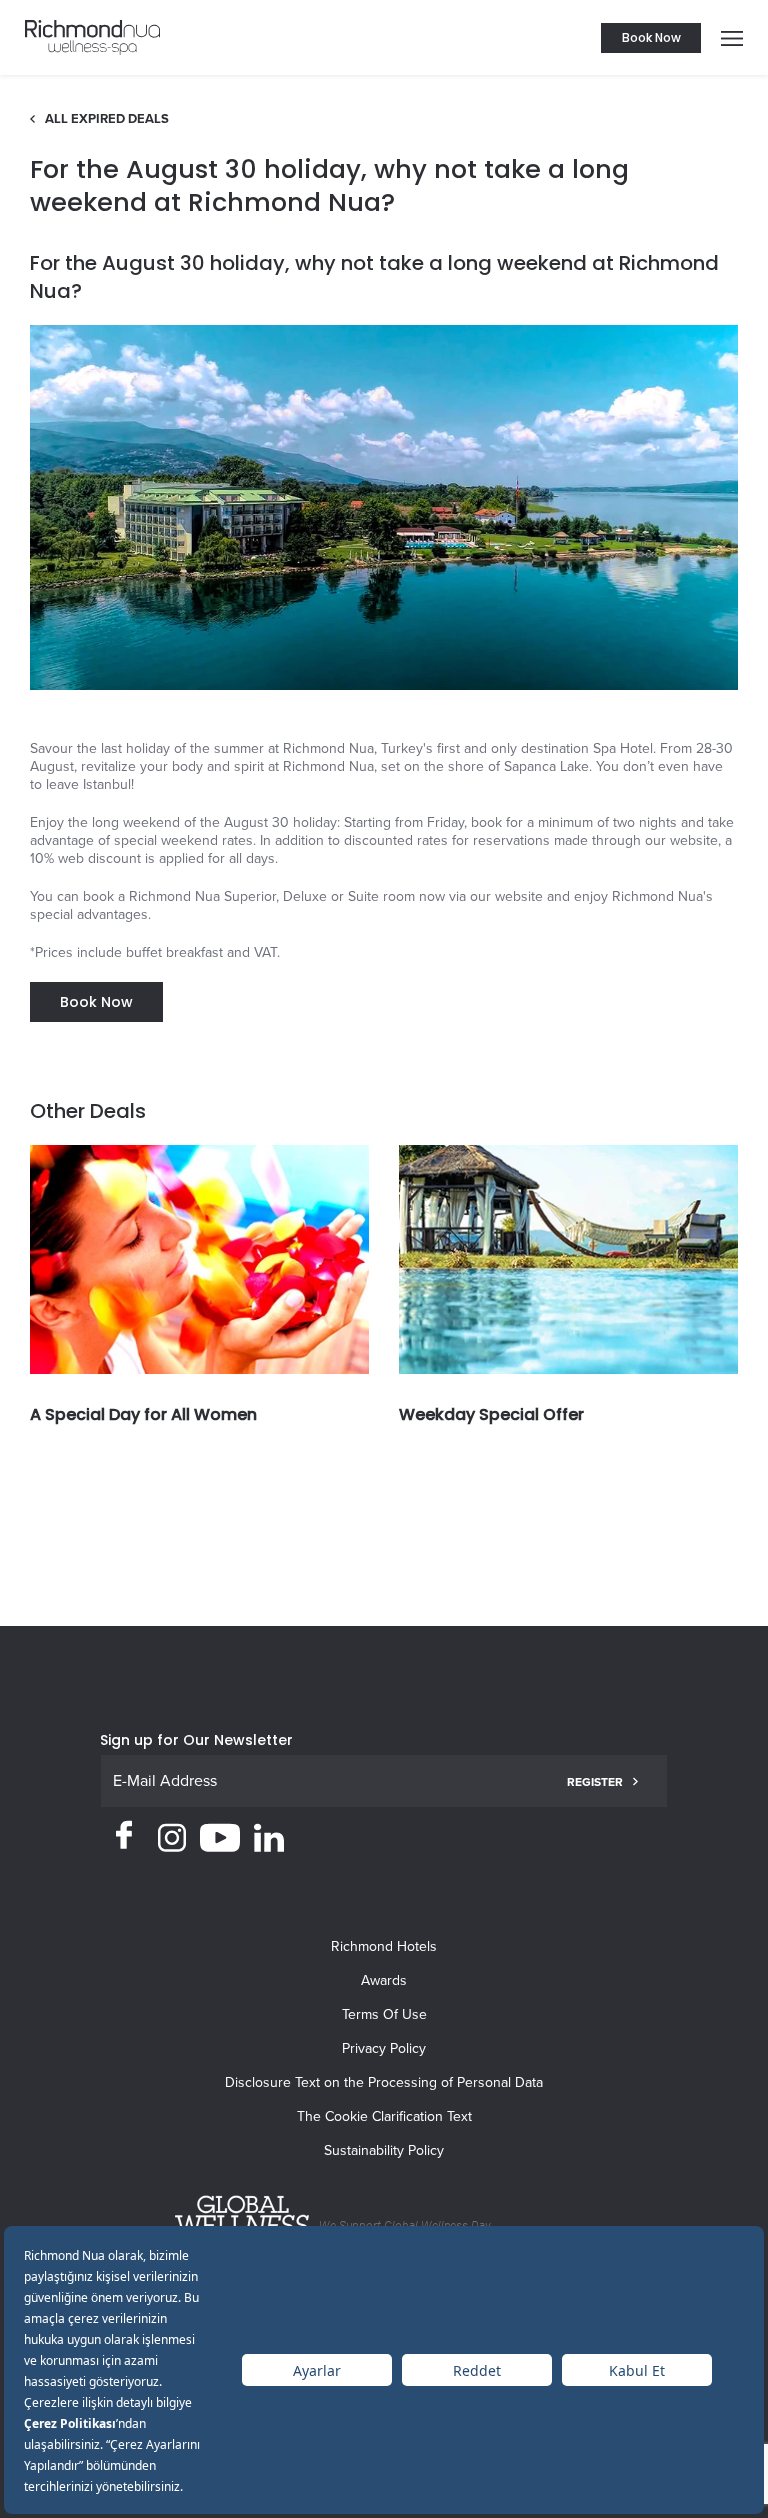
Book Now (96, 1002)
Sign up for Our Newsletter (196, 1740)
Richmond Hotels (384, 1946)
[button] (727, 38)
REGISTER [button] (595, 1782)
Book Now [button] (651, 37)
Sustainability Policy (384, 2150)
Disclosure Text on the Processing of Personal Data (384, 2082)
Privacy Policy (384, 2048)
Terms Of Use (384, 2014)
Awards (384, 1980)
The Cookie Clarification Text (384, 2116)
